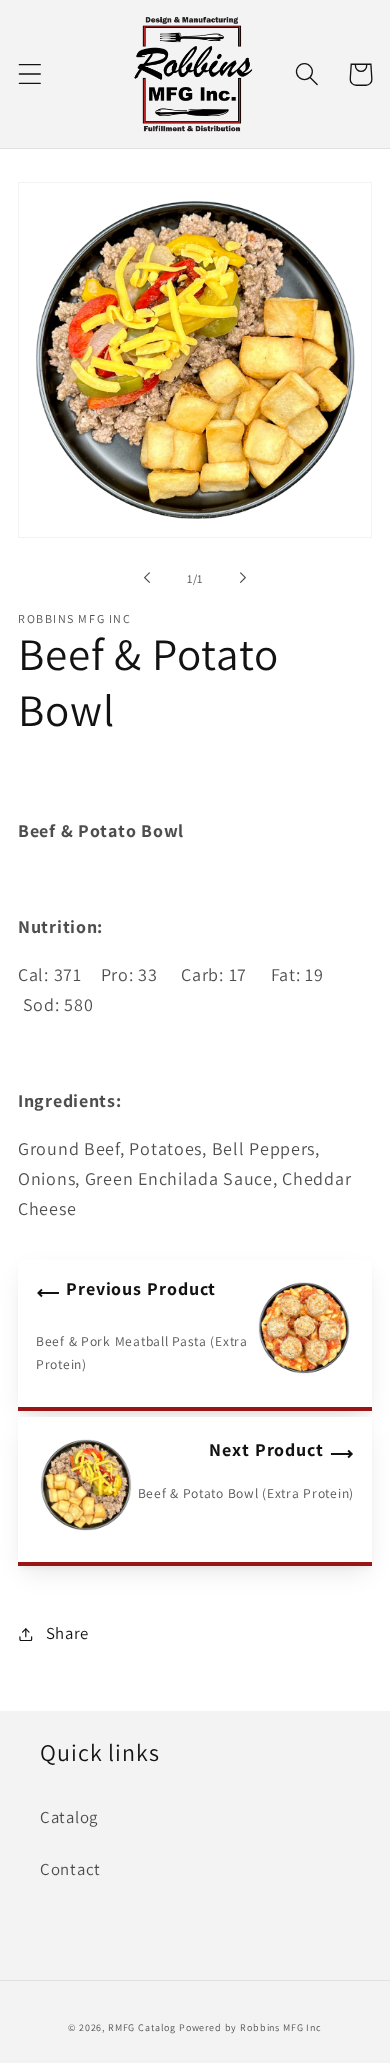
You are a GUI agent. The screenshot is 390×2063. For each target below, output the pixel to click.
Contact (70, 1869)
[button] (30, 74)
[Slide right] (243, 578)
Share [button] (67, 1633)
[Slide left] (147, 578)
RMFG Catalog (142, 2027)
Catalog (69, 1817)
